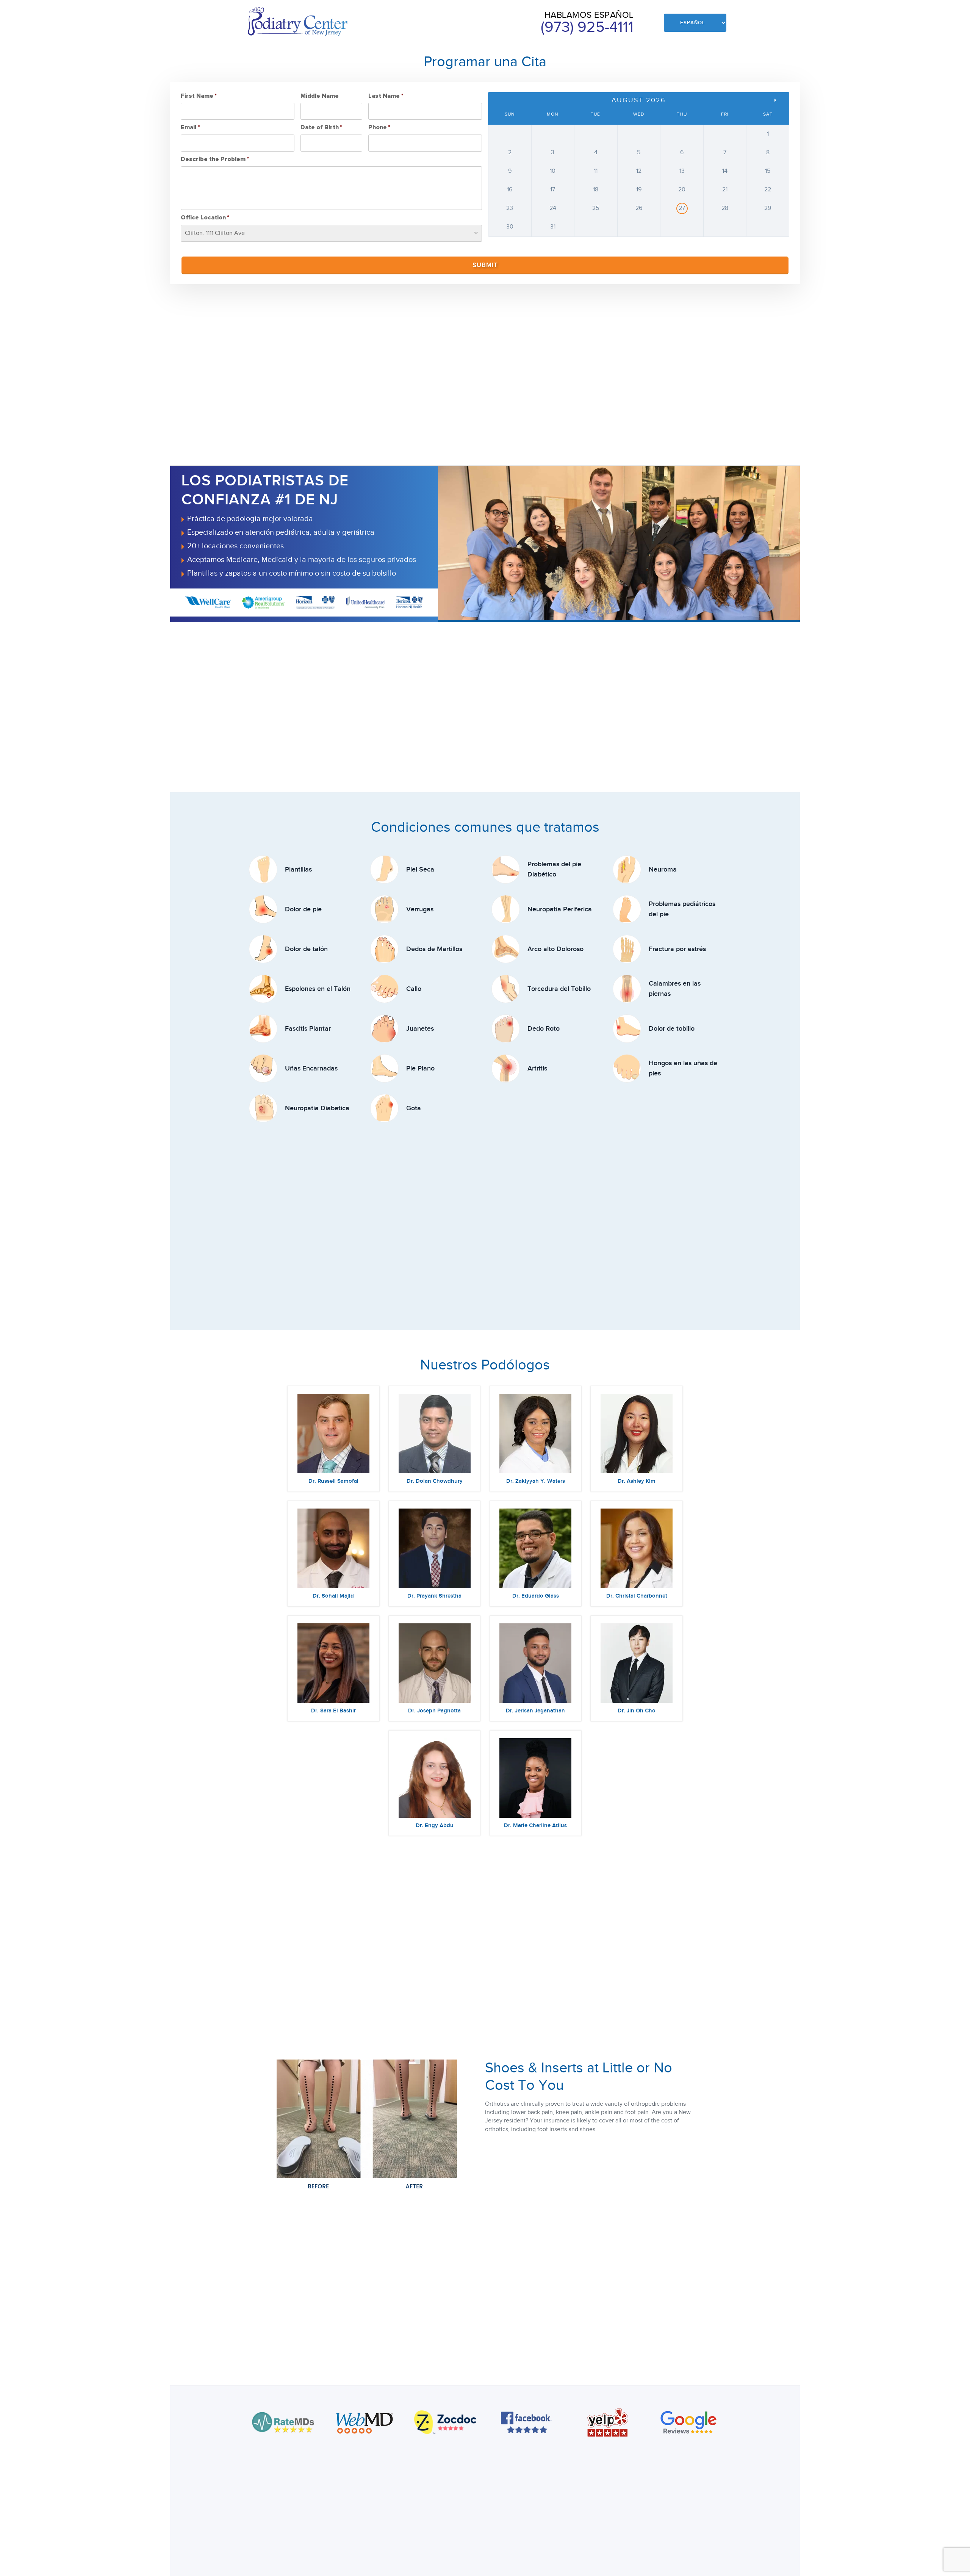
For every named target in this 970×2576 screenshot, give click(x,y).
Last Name (386, 96)
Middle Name (320, 96)
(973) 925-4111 (587, 27)
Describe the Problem (215, 159)
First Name (199, 96)
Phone (379, 127)
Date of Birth (321, 127)
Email (190, 127)
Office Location (205, 218)
